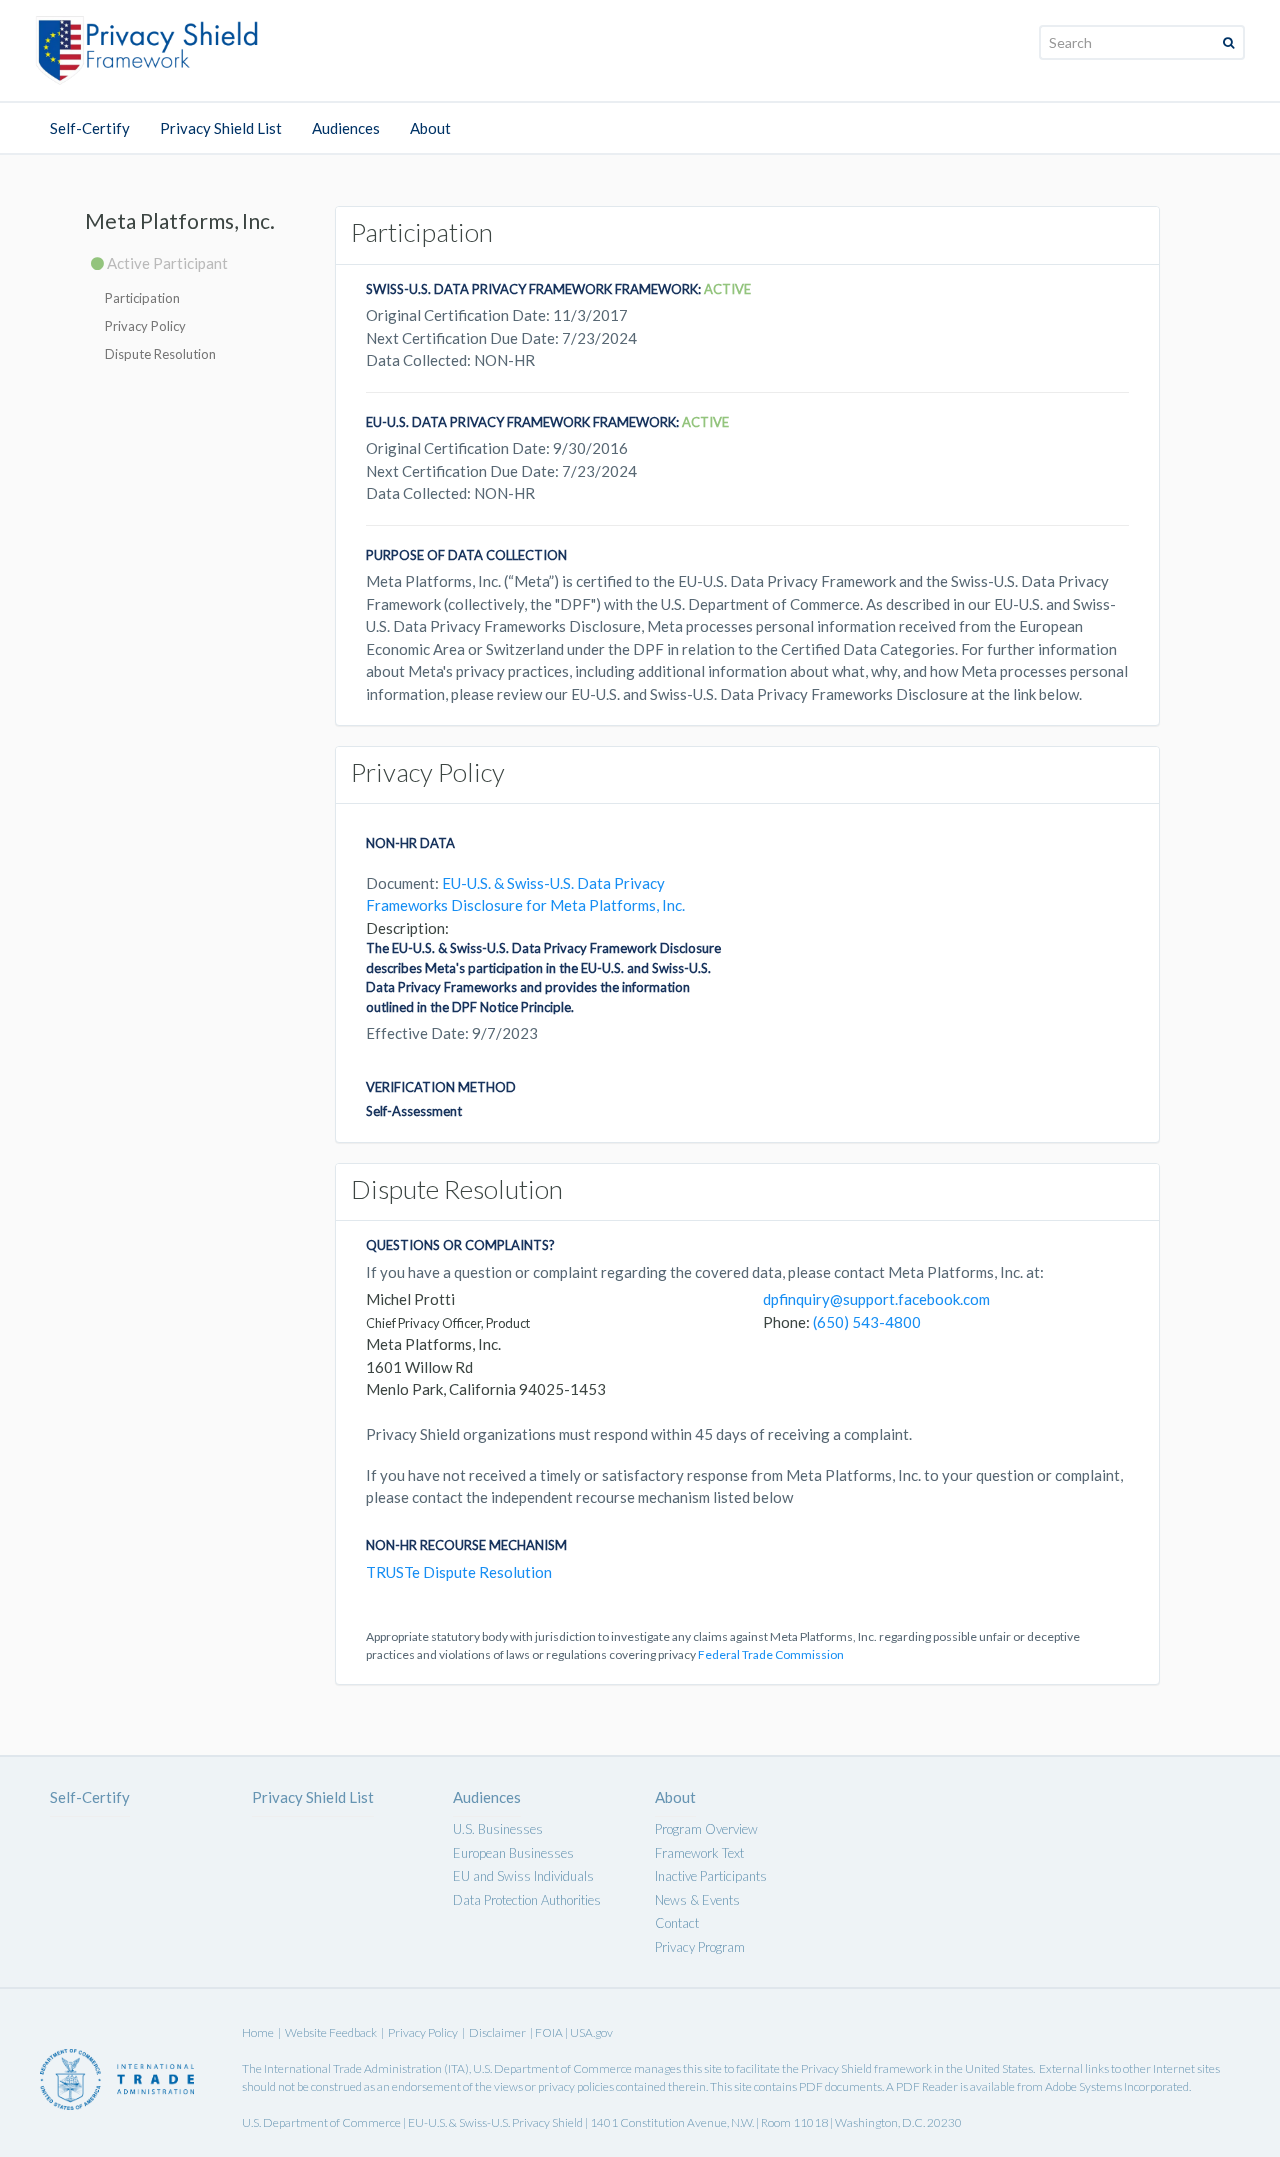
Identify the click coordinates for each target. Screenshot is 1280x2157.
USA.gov (591, 2032)
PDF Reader (927, 2086)
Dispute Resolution (160, 354)
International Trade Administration (353, 2068)
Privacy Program (700, 1947)
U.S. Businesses (498, 1829)
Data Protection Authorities (527, 1900)
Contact (677, 1923)
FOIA (550, 2032)
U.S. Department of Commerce (552, 2068)
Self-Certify (90, 128)
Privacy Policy (145, 326)
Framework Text (699, 1853)
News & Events (697, 1900)
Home (258, 2032)
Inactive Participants (711, 1876)
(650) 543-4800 (867, 1322)
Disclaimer (497, 2032)
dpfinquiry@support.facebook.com (876, 1299)
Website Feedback (331, 2032)
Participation (142, 298)
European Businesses (513, 1853)
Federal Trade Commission (771, 1654)
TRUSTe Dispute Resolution (459, 1572)
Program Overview (706, 1829)
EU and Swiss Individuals (523, 1876)
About (430, 128)
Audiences (346, 128)
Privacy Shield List (221, 128)
